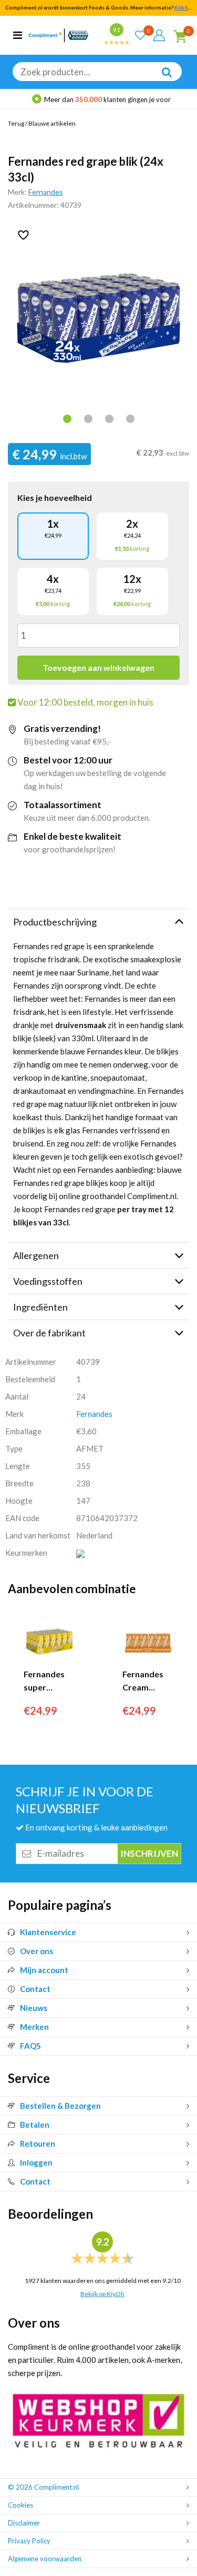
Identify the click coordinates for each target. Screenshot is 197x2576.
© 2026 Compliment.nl (43, 2487)
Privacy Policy (29, 2541)
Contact (35, 1989)
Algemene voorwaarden (45, 2559)
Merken (34, 2027)
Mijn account (44, 1970)
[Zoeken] (161, 79)
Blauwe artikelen (52, 123)
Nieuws (34, 2008)
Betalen (35, 2125)
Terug (16, 123)
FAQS (30, 2046)
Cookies (20, 2505)
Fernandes (46, 192)
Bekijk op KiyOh (102, 2294)
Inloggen (36, 2162)
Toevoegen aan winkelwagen (98, 667)
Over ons (37, 1951)
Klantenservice (48, 1932)
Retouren (38, 2144)
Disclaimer (24, 2523)
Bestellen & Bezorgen (60, 2106)
